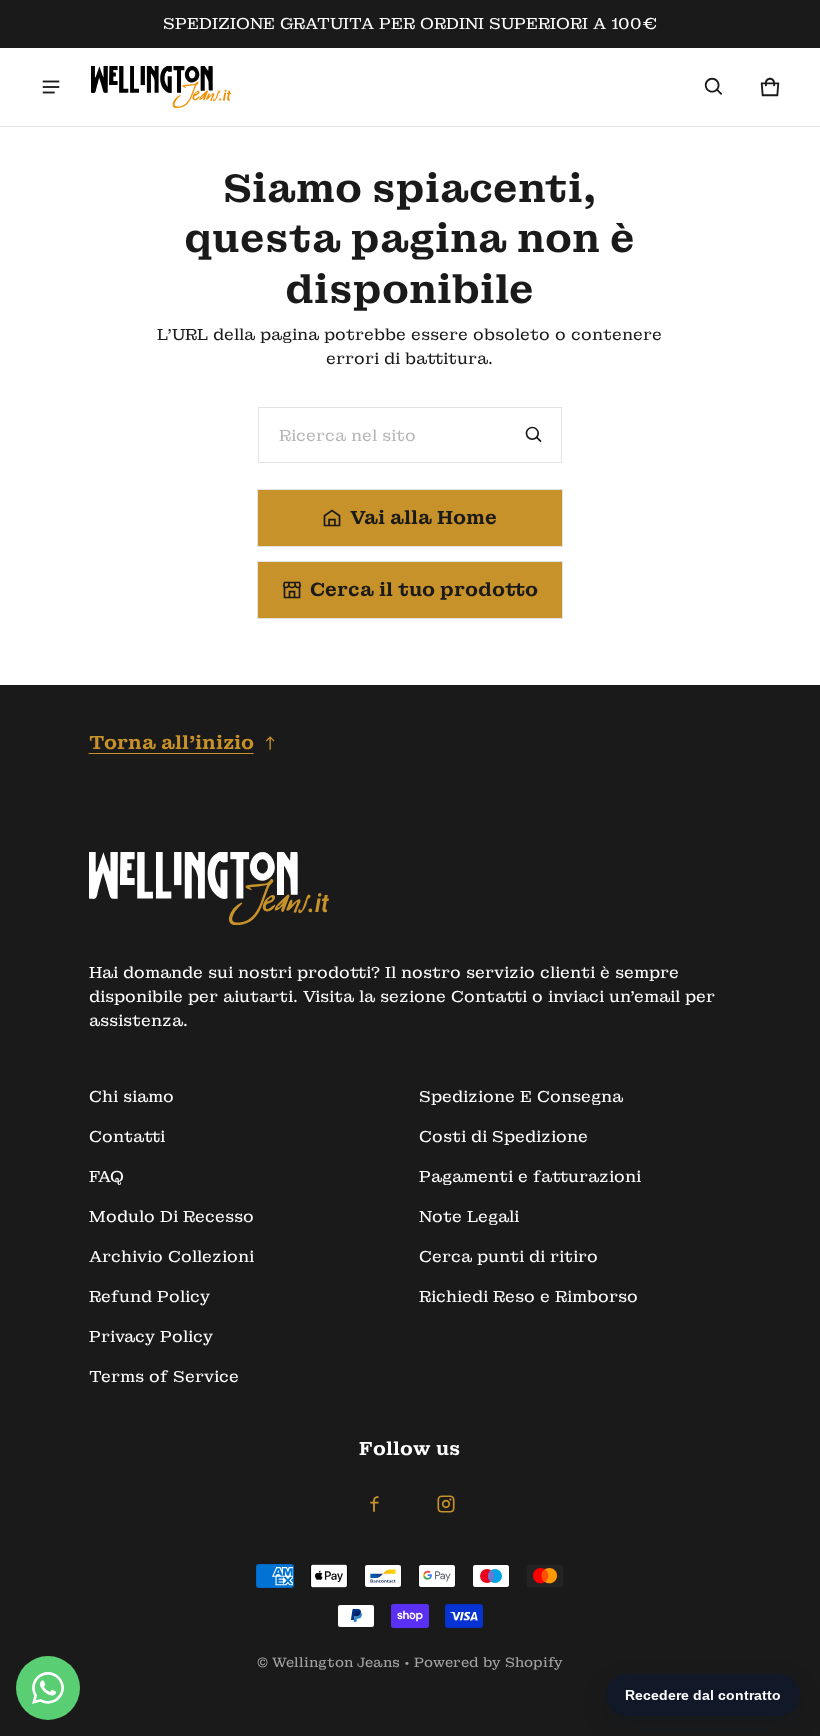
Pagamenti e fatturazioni (530, 1176)
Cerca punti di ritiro (508, 1256)
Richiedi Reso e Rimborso (528, 1296)
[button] (714, 87)
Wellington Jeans (336, 1662)
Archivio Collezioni (171, 1256)
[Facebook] (374, 1504)
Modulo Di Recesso (171, 1216)
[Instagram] (446, 1504)
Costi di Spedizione (503, 1136)
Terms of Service (164, 1376)
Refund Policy (149, 1296)
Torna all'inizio (171, 742)
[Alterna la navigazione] (51, 87)
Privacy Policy (151, 1336)
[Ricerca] (534, 435)
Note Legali (469, 1216)
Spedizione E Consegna (521, 1096)
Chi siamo (131, 1096)
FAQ (106, 1176)
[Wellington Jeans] (161, 87)
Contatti (127, 1136)
